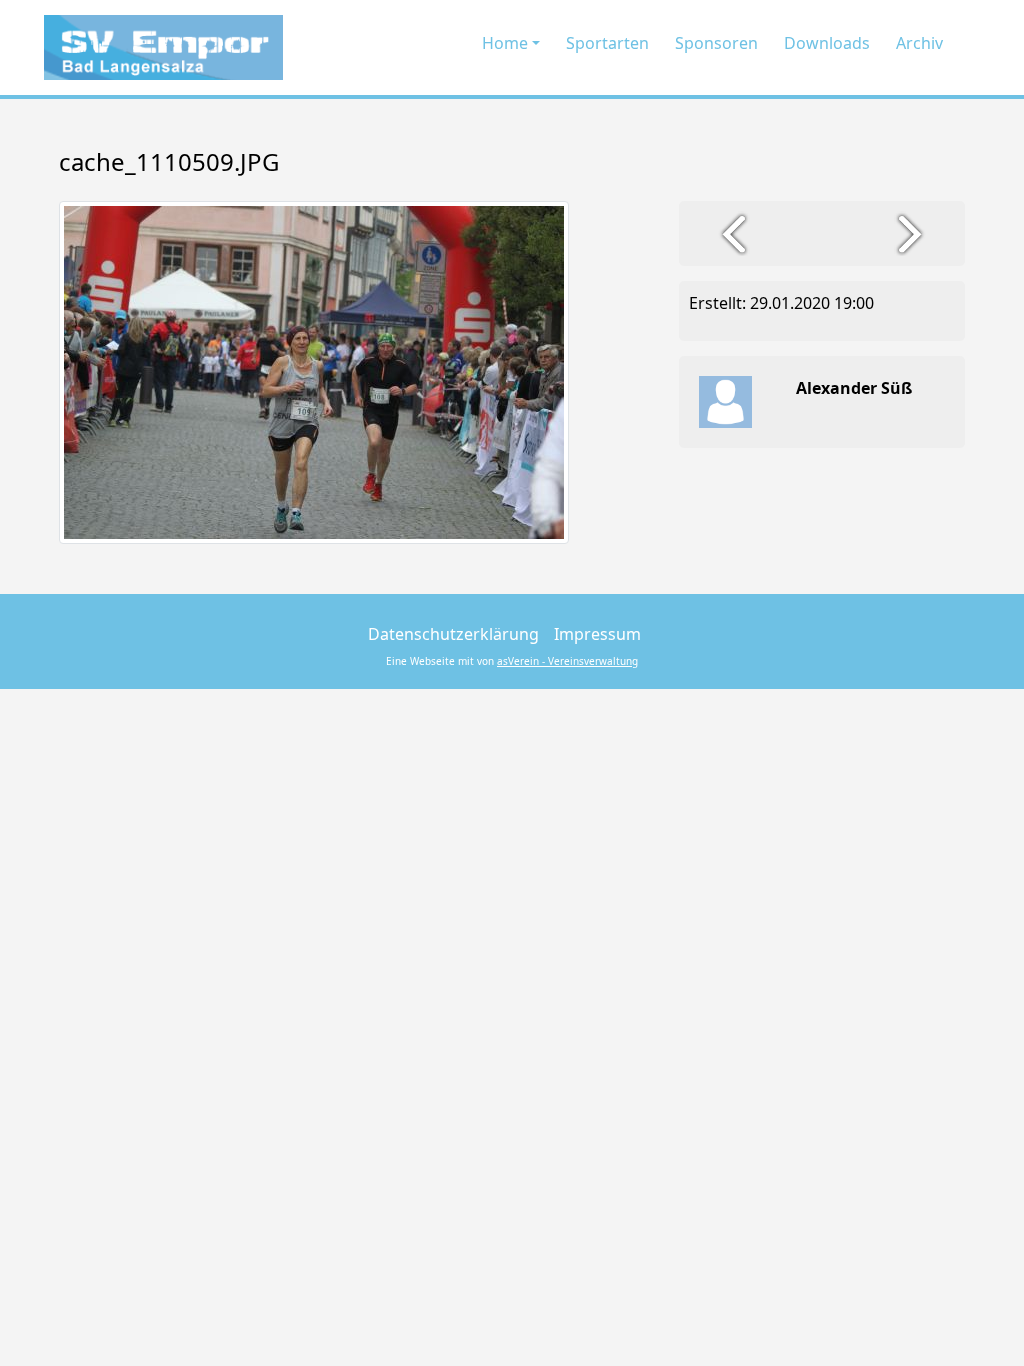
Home (505, 43)
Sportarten (607, 43)
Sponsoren (716, 43)
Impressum (597, 634)
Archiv (919, 43)
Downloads (827, 43)
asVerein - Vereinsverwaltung (567, 661)
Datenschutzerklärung (453, 634)
